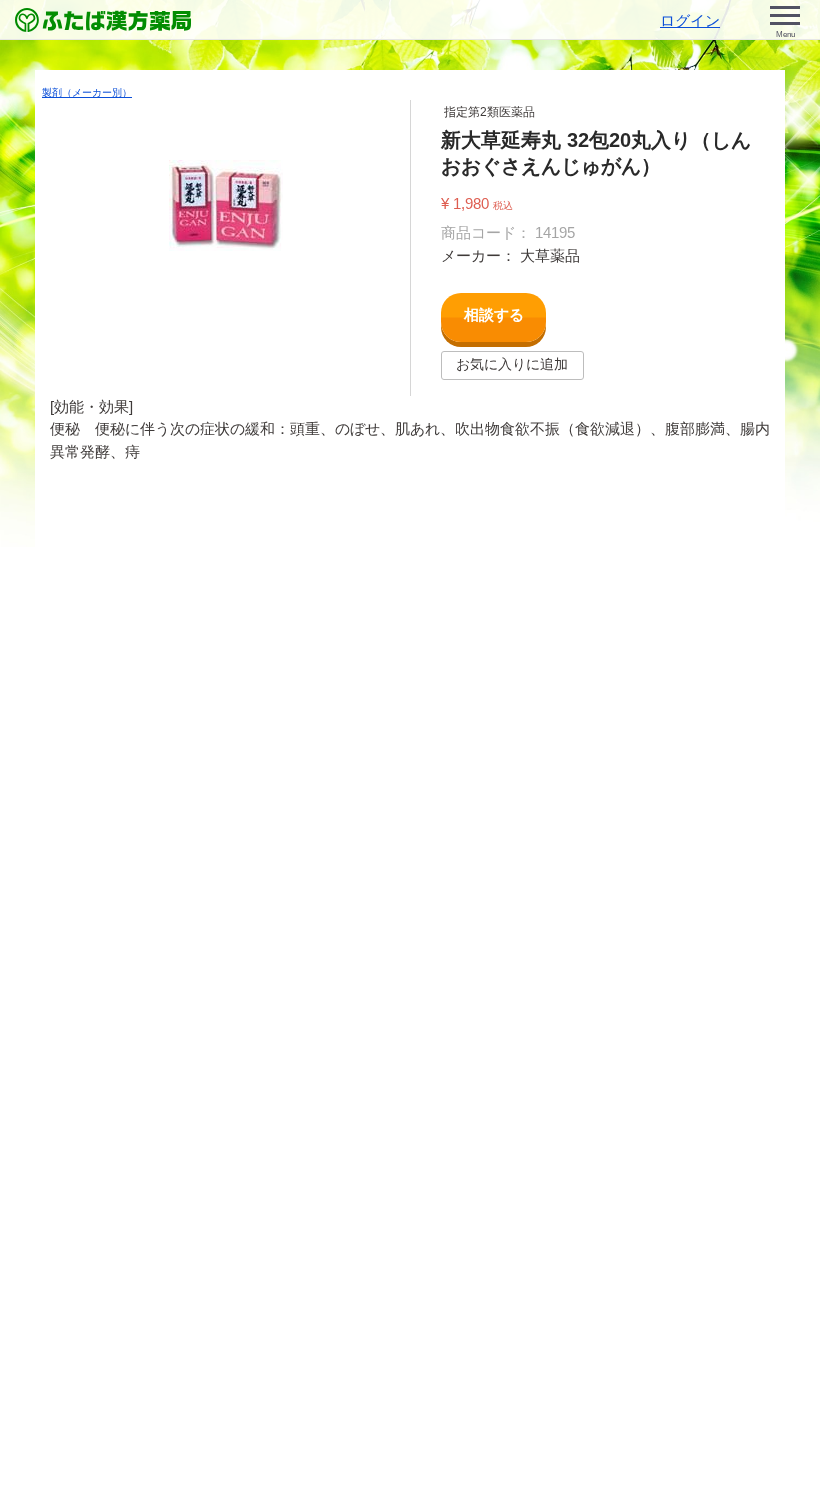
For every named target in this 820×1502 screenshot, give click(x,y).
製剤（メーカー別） (87, 92)
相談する (494, 314)
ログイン (690, 20)
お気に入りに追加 (512, 364)
